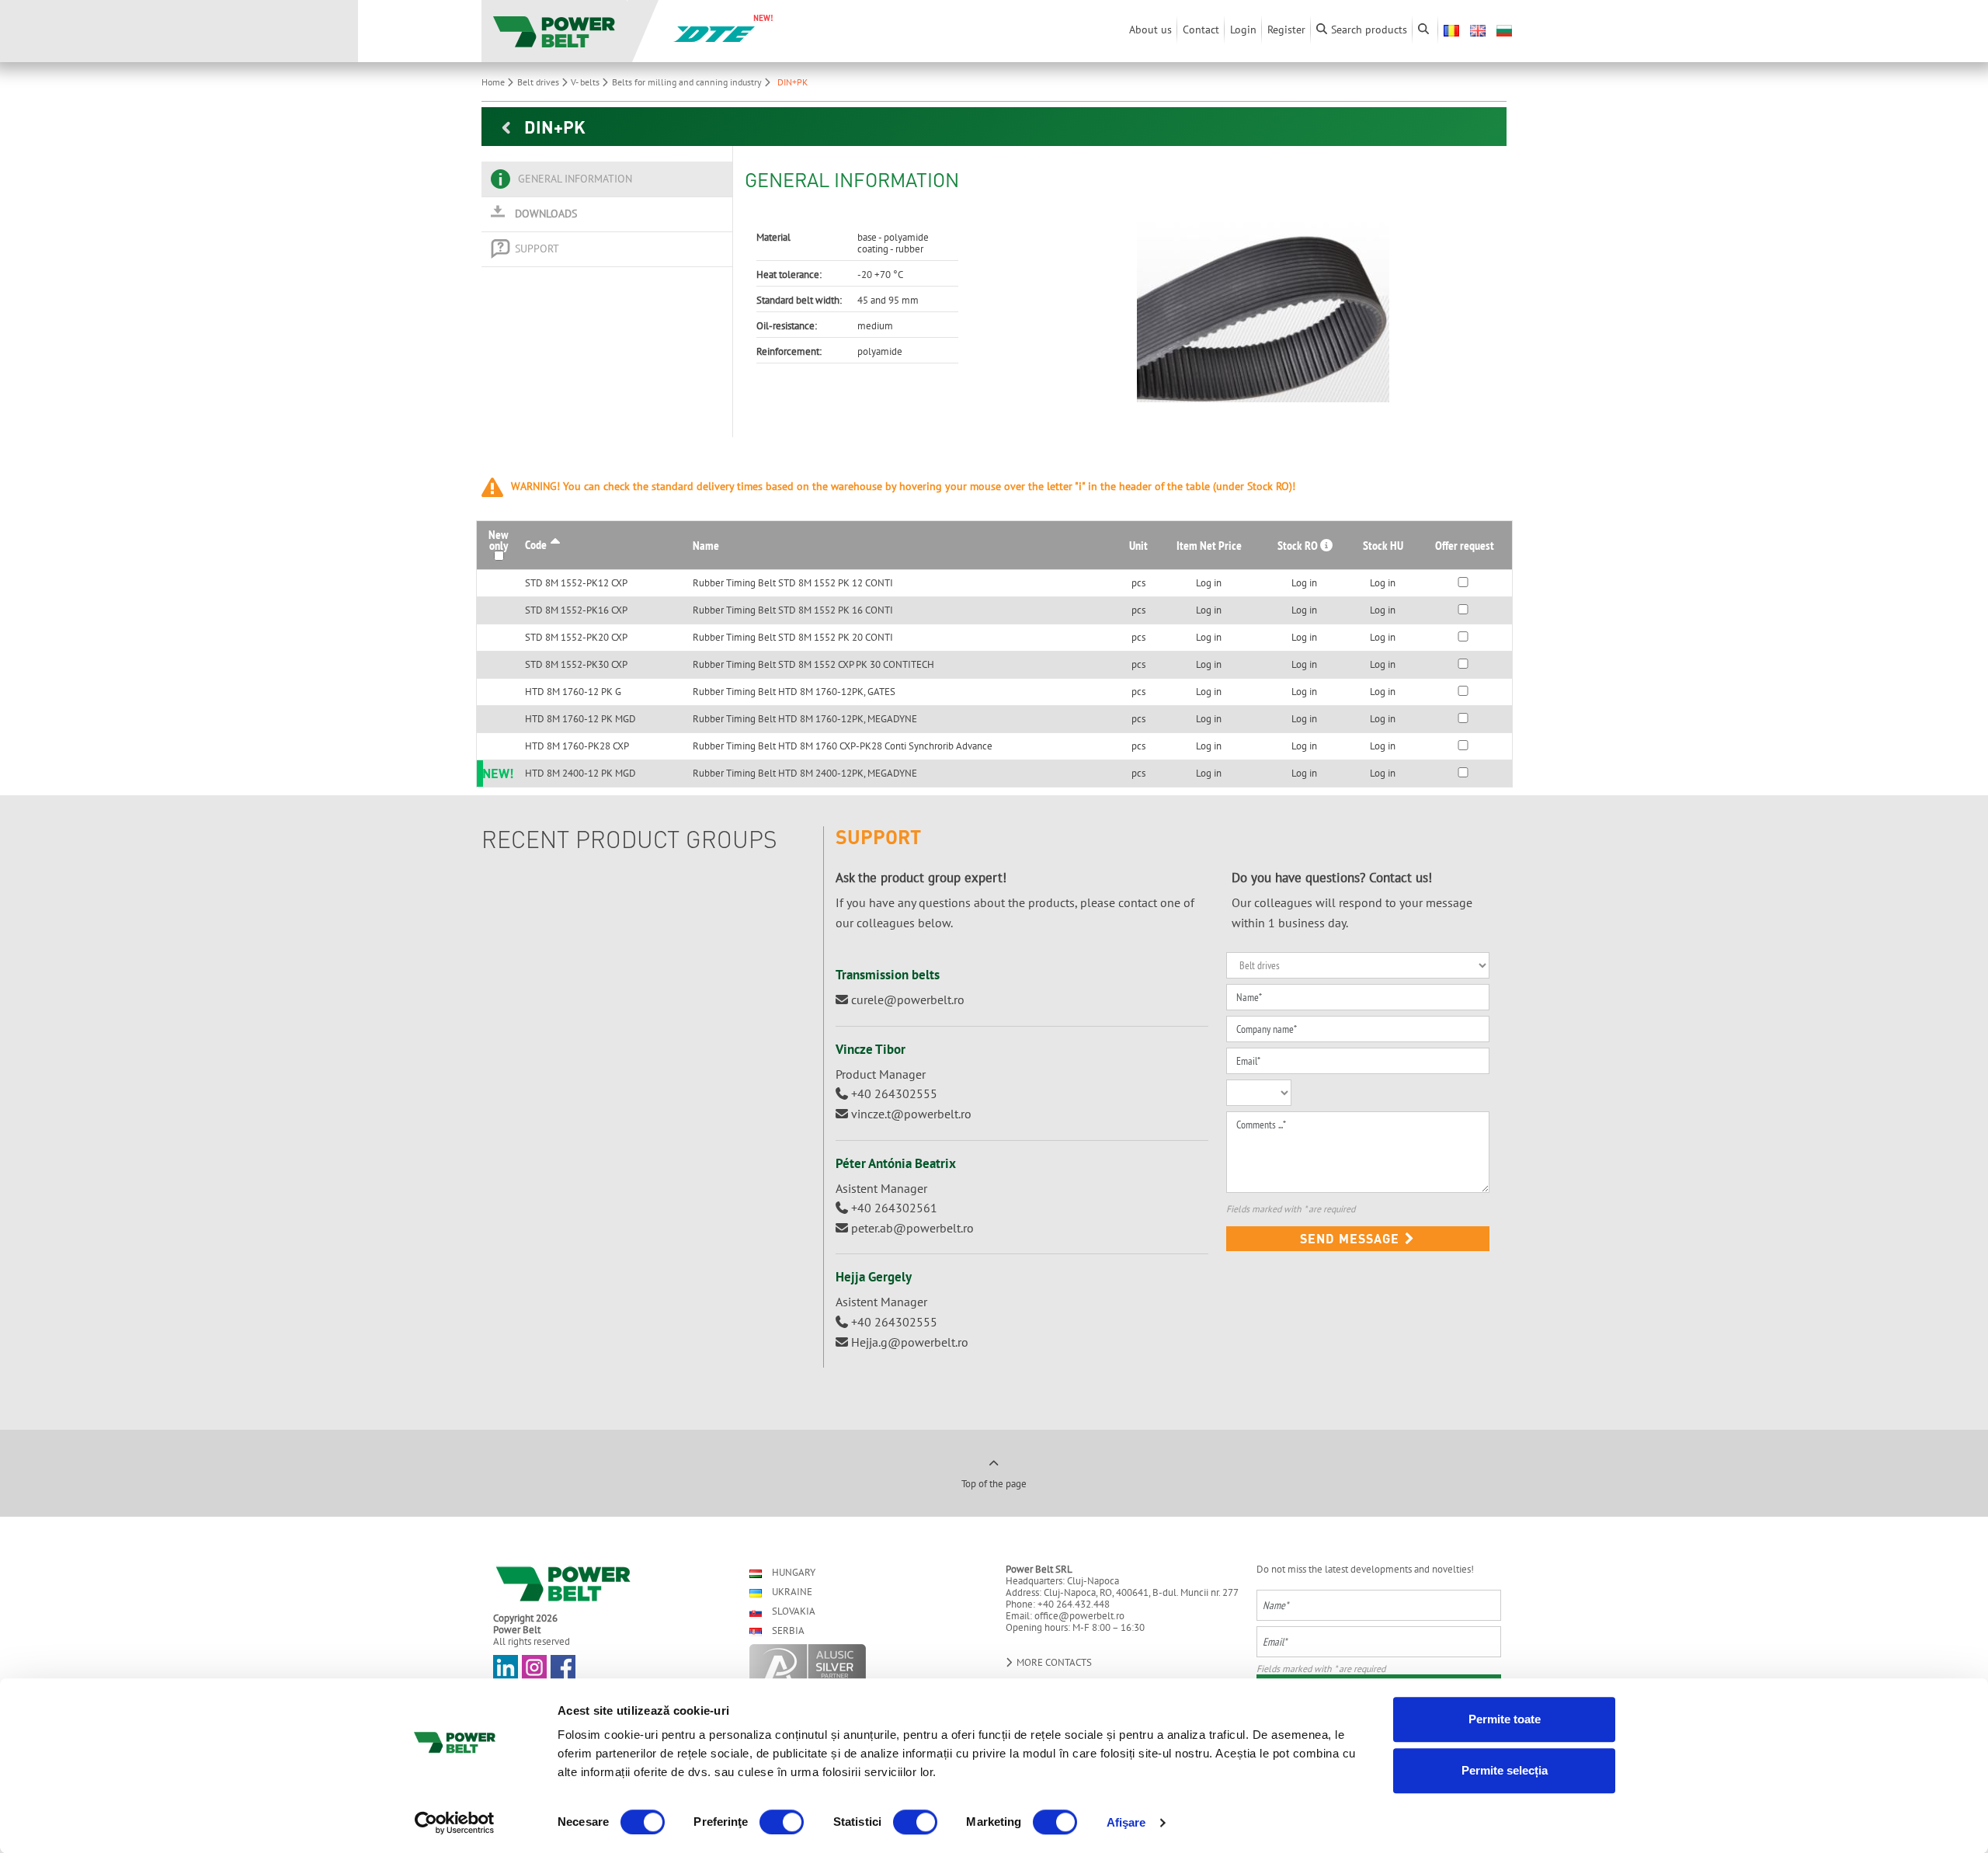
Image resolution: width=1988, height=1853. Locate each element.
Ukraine (791, 1592)
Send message (1352, 1238)
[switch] (782, 1822)
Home (494, 82)
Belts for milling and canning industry (688, 82)
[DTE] (714, 33)
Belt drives (539, 82)
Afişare (1126, 1822)
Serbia (787, 1631)
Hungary (792, 1572)
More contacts (1053, 1662)
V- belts (586, 82)
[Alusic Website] (864, 1664)
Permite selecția (1505, 1770)
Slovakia (792, 1611)
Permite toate (1505, 1719)
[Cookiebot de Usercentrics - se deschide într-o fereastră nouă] (455, 1823)
